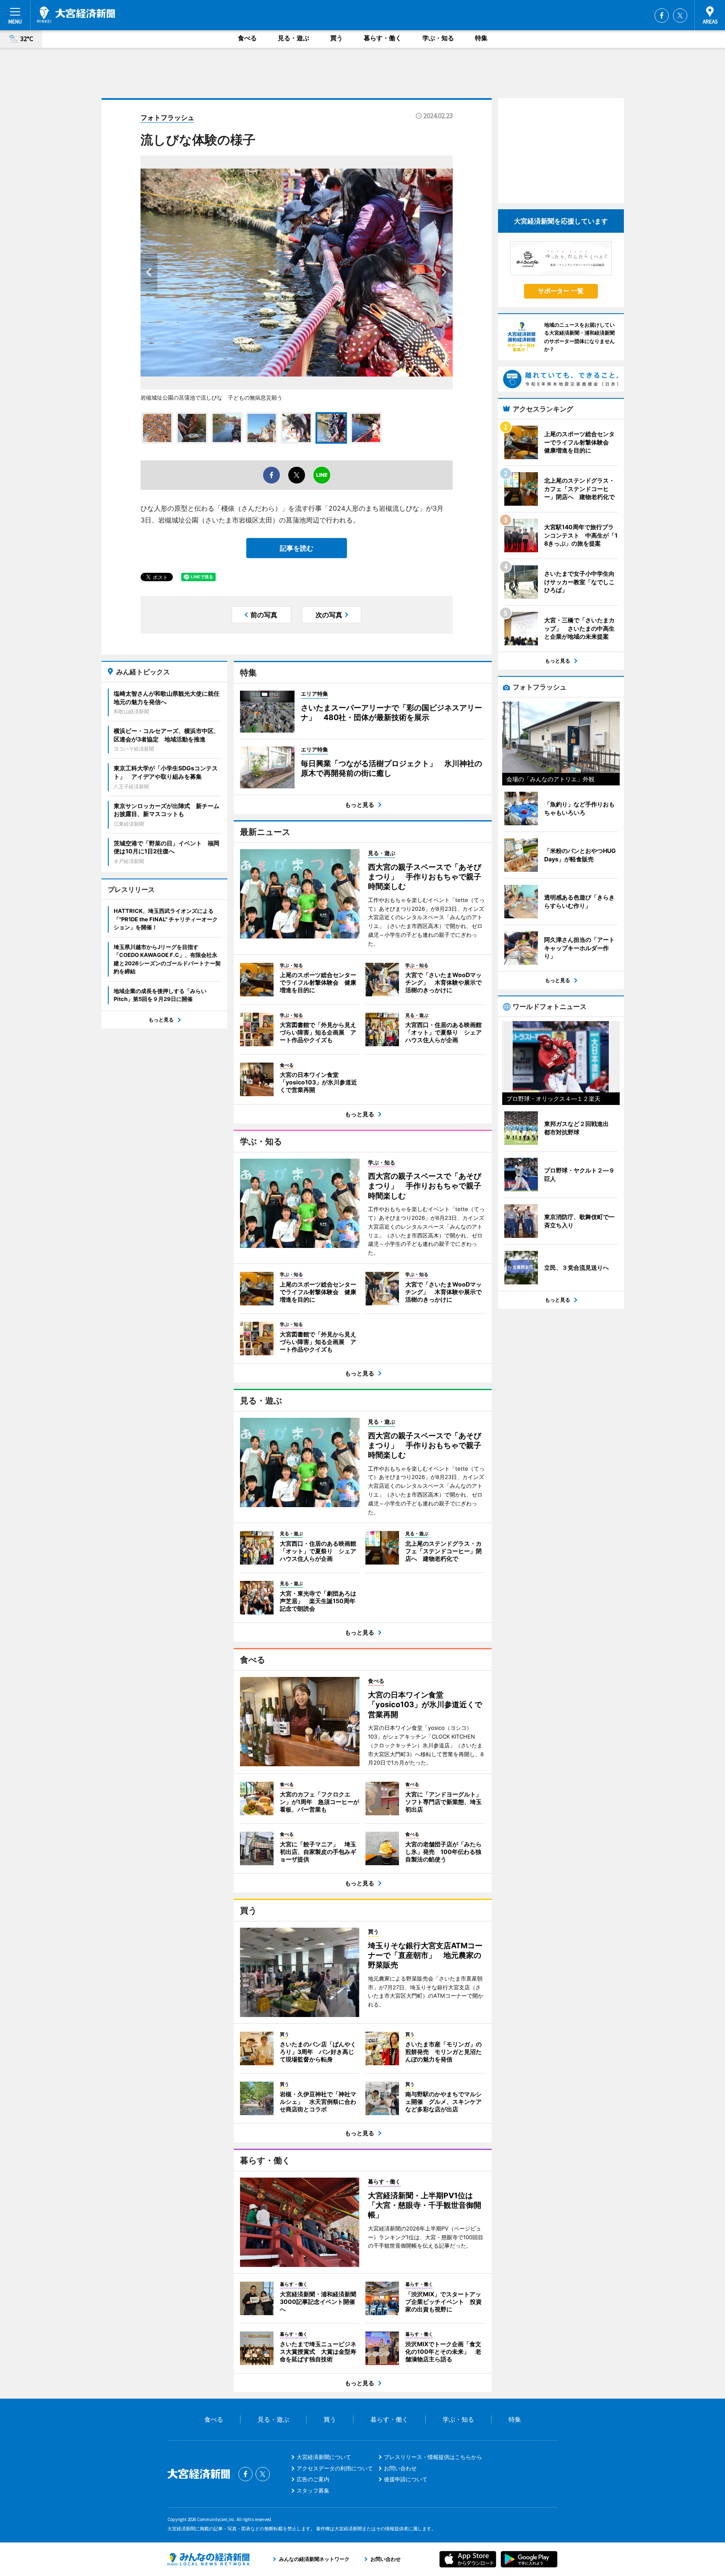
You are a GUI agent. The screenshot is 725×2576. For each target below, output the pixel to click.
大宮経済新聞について (324, 2457)
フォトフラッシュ (167, 117)
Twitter (680, 16)
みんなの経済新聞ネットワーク (209, 2559)
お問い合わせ (400, 2468)
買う (336, 38)
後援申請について (406, 2479)
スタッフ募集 (313, 2490)
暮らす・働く (383, 38)
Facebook (662, 16)
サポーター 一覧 (561, 291)
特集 (481, 38)
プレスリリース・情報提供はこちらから (433, 2457)
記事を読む (297, 548)
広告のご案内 (313, 2479)
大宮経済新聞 (76, 15)
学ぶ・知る (438, 38)
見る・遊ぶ (293, 38)
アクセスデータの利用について (335, 2468)
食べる (247, 38)
